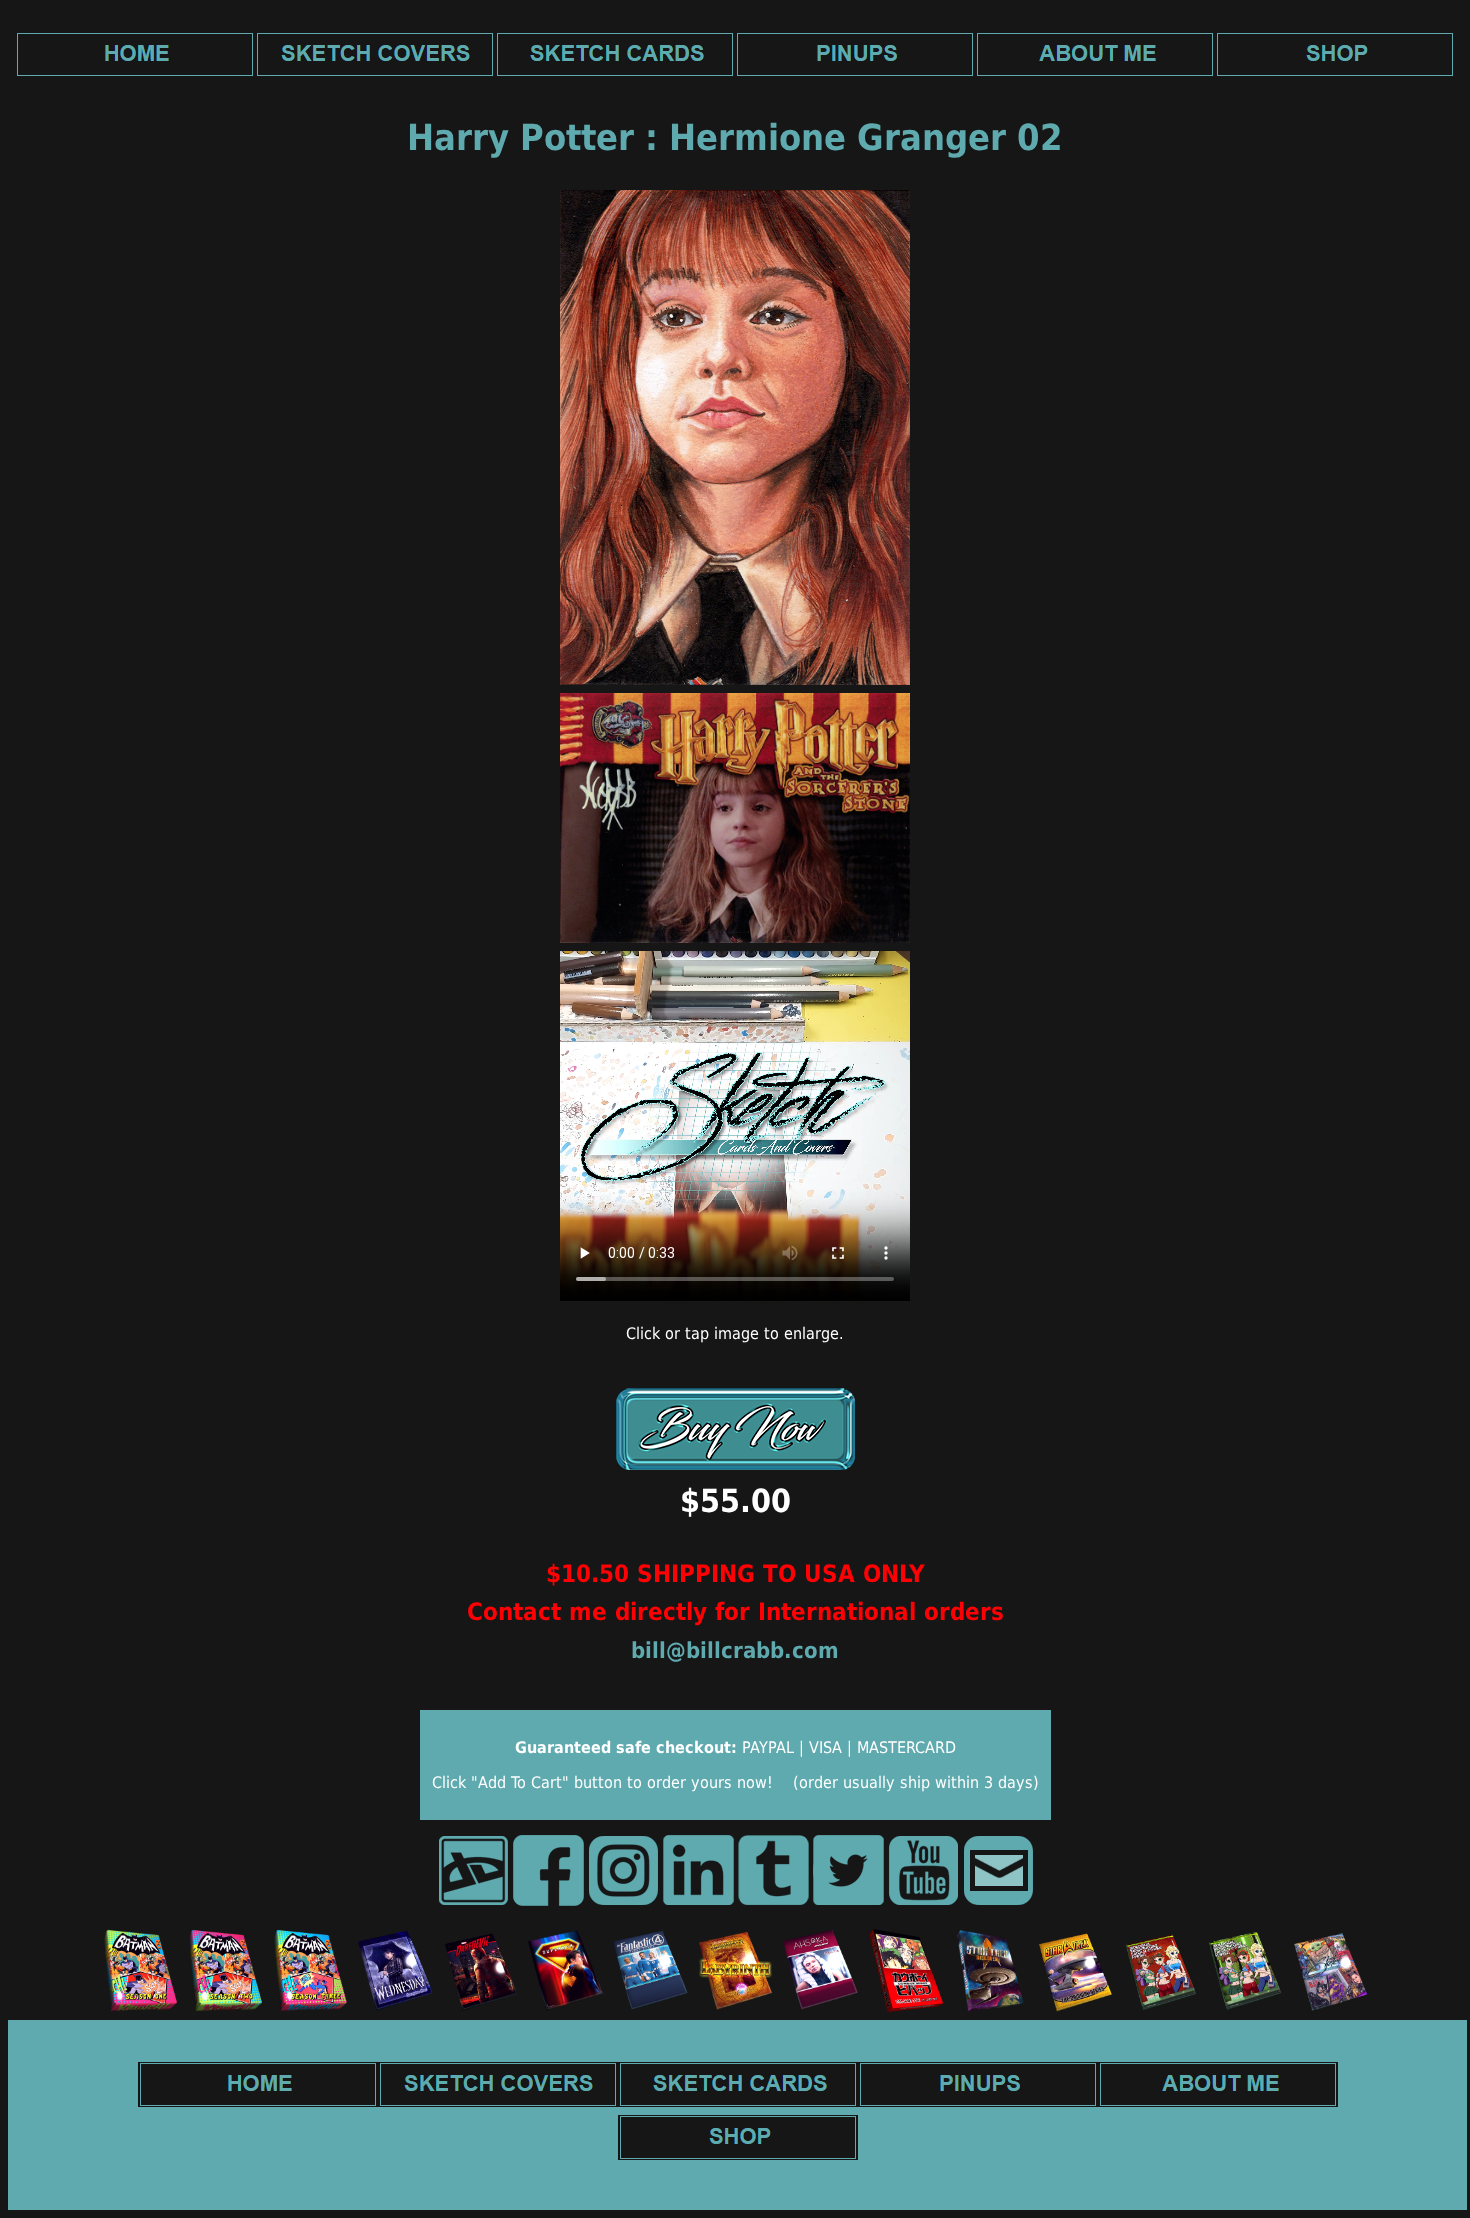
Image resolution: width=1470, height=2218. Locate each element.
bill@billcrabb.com (735, 1650)
